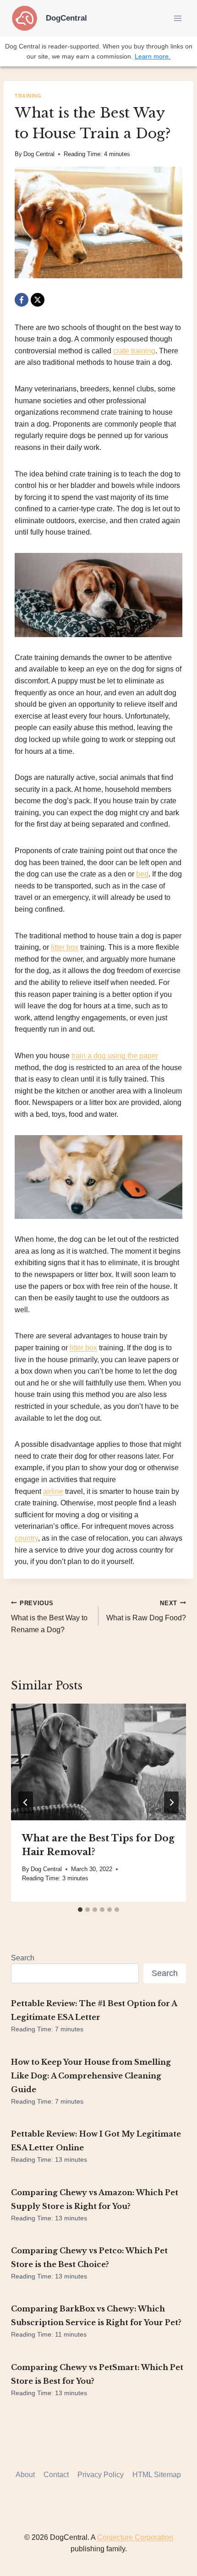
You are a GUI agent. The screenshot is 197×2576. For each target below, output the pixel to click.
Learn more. (153, 56)
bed (142, 874)
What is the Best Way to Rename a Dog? (49, 1617)
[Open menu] (178, 18)
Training (28, 96)
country (26, 1538)
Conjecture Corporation (135, 2537)
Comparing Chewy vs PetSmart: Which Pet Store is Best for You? (97, 2374)
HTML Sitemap (157, 2475)
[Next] (171, 1802)
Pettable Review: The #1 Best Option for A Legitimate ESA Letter (94, 2010)
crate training (134, 351)
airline (53, 1491)
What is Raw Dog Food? (146, 1611)
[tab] (80, 1910)
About (25, 2475)
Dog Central (39, 154)
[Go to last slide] (26, 1802)
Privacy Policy (101, 2475)
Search (23, 1958)
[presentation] (98, 1762)
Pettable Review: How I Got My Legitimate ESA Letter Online (96, 2141)
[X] (38, 300)
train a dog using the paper (115, 1056)
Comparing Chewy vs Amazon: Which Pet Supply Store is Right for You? (95, 2199)
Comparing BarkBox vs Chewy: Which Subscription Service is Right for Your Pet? (96, 2316)
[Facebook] (22, 300)
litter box (65, 947)
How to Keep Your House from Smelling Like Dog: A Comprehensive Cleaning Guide (91, 2076)
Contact (56, 2475)
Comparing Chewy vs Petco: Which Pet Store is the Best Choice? (89, 2257)
